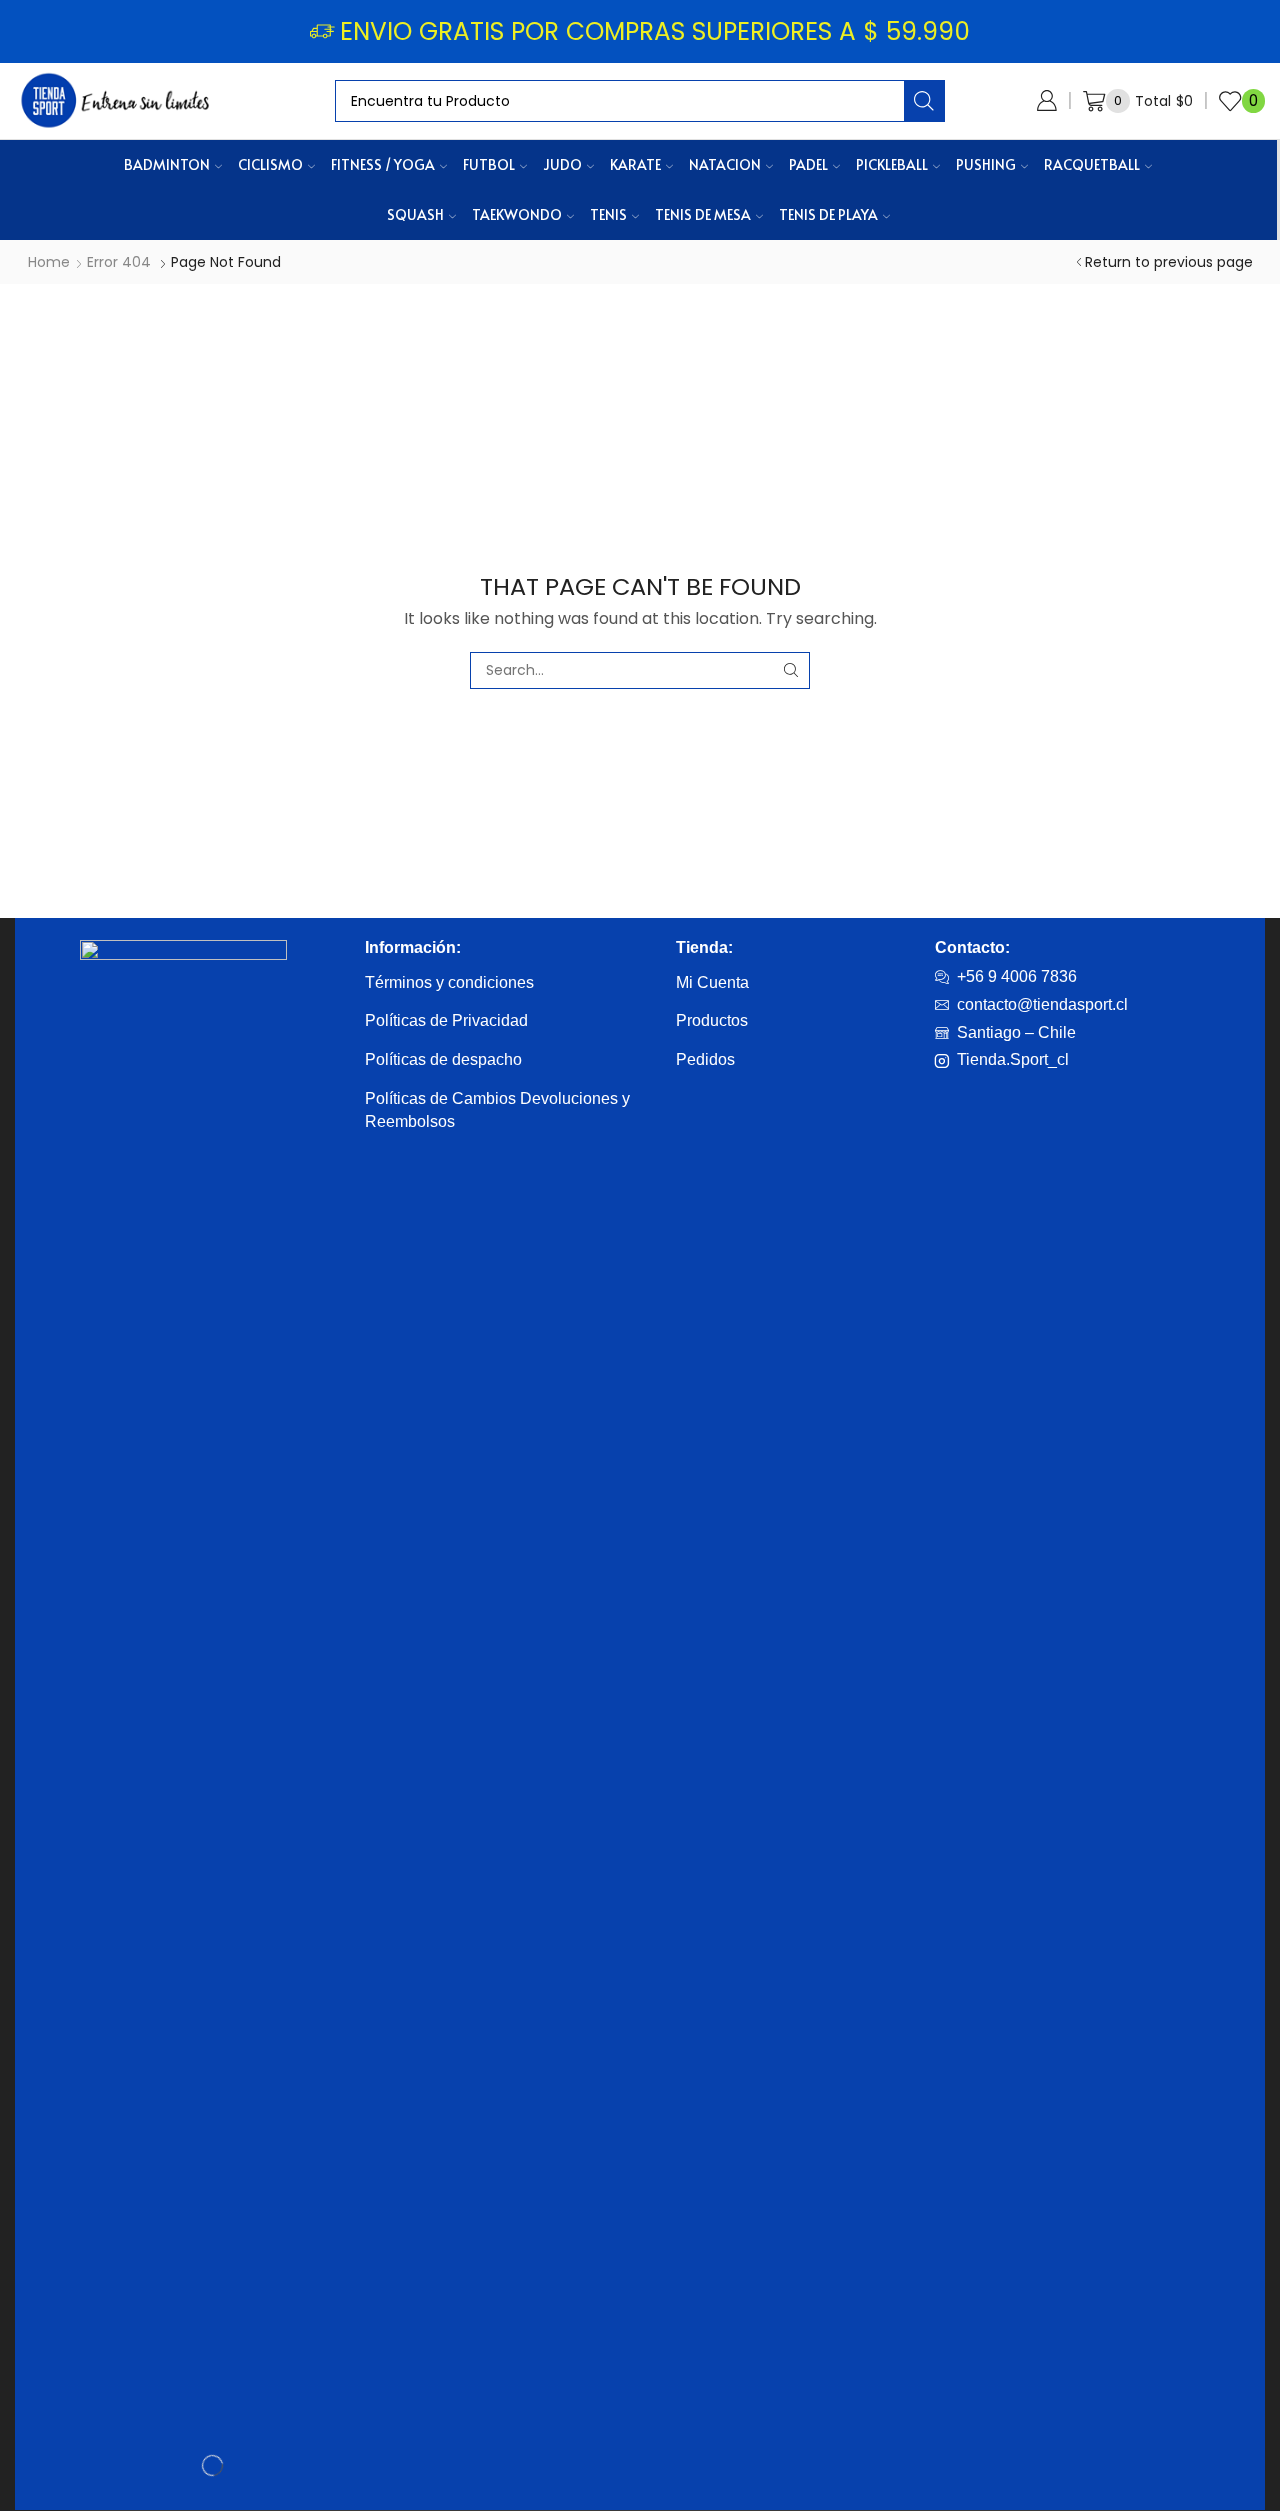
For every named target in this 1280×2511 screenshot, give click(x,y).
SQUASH (415, 214)
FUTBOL (489, 164)
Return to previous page (1169, 262)
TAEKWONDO (517, 214)
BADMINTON (167, 164)
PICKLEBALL (892, 164)
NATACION (725, 164)
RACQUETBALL (1092, 164)
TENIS (608, 214)
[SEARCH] (791, 670)
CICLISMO (270, 164)
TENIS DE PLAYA (828, 214)
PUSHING (986, 164)
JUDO (562, 164)
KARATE (635, 164)
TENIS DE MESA (703, 214)
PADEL (808, 164)
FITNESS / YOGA (383, 164)
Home (49, 262)
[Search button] (924, 101)
